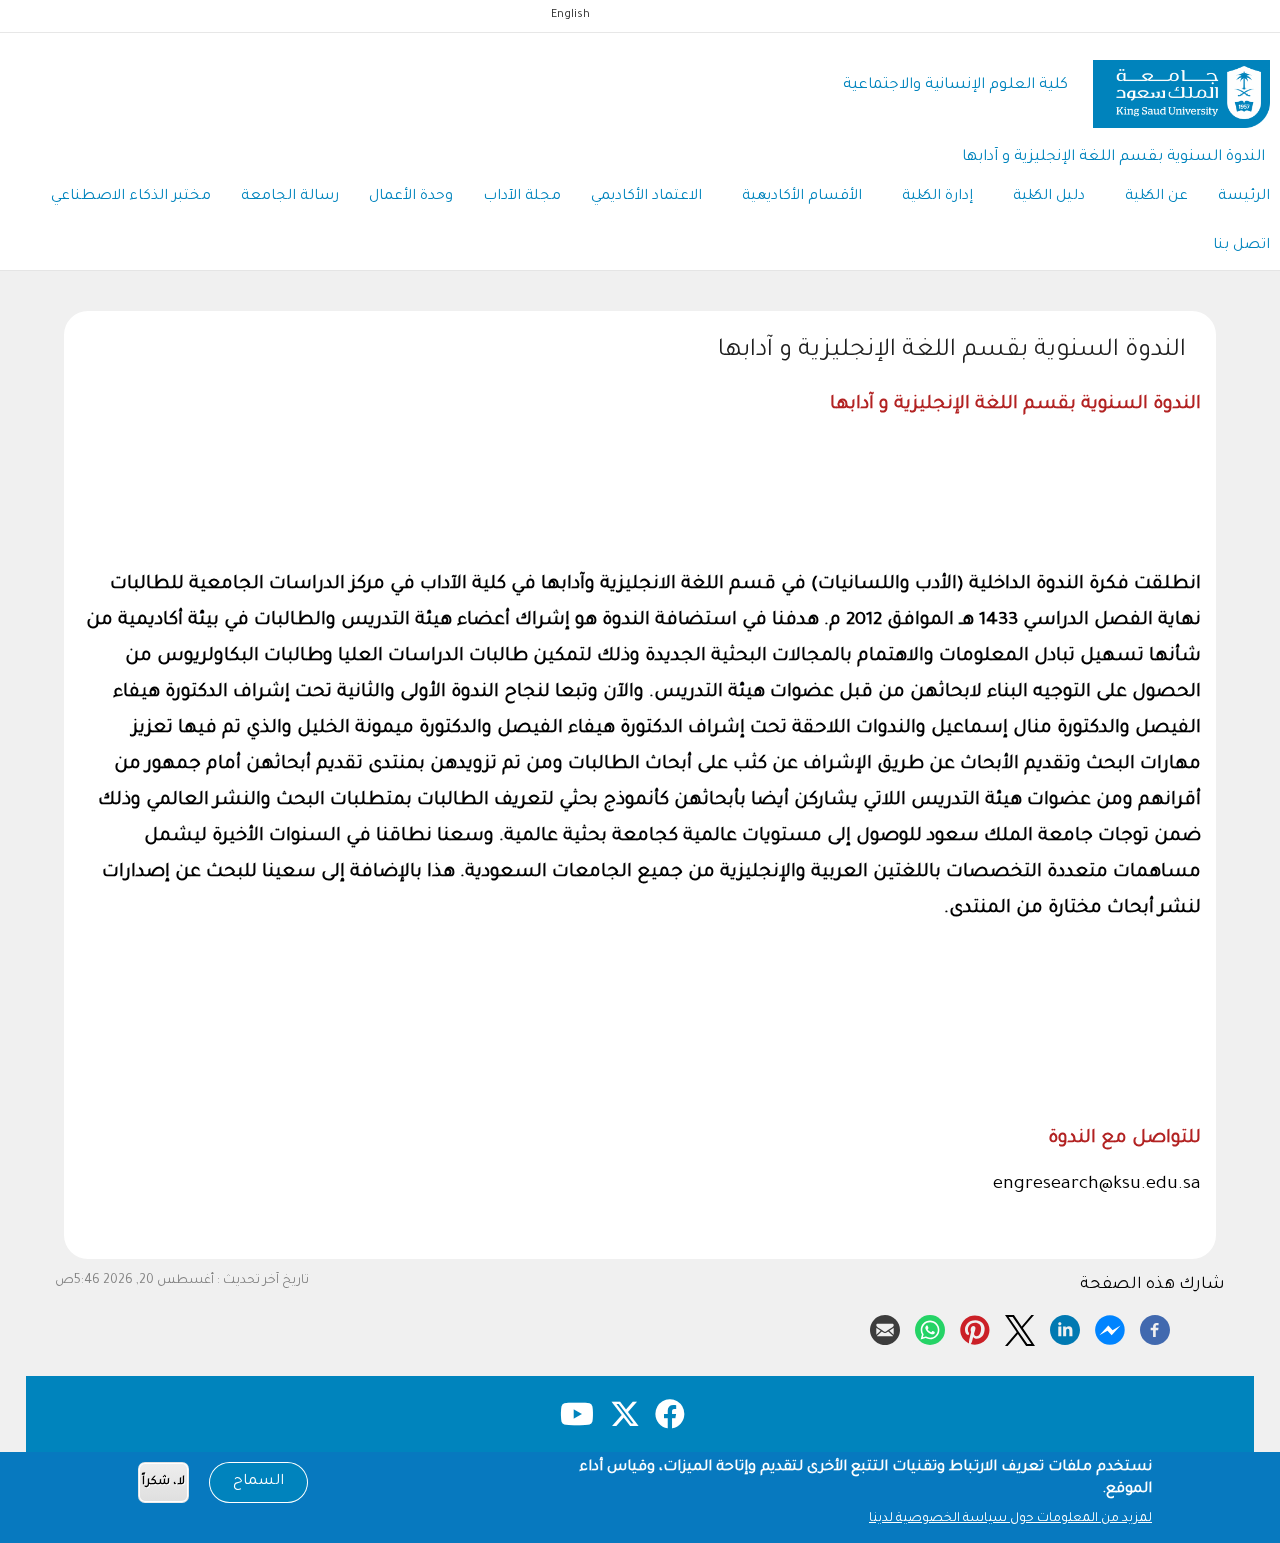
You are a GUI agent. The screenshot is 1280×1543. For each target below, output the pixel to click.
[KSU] (1181, 86)
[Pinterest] (975, 1327)
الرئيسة (1244, 197)
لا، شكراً (163, 1482)
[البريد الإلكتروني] (885, 1327)
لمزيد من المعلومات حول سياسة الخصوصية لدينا (1010, 1519)
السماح (258, 1482)
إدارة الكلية (937, 197)
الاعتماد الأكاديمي (646, 197)
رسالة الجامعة (290, 197)
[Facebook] (1155, 1327)
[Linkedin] (1065, 1327)
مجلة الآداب (522, 197)
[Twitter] (1020, 1327)
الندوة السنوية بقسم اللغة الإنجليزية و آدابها (1113, 157)
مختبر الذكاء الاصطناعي (131, 197)
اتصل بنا (1241, 246)
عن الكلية (1156, 197)
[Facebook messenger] (1110, 1327)
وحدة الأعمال (411, 197)
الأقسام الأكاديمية (802, 197)
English (570, 15)
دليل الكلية (1049, 197)
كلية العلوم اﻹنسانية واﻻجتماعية (955, 85)
